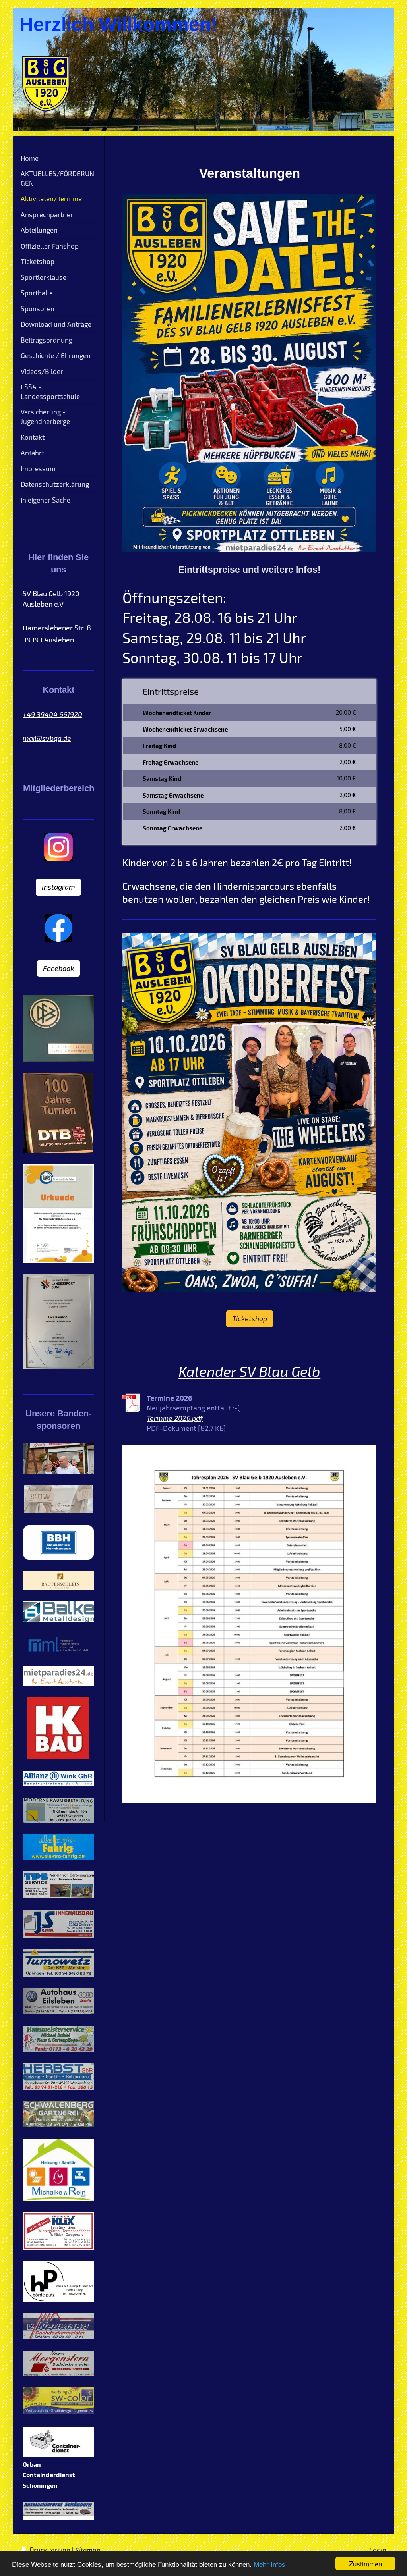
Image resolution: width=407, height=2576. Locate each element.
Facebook (58, 968)
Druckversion (50, 2550)
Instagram (58, 887)
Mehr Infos (269, 2564)
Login (378, 2550)
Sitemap (88, 2550)
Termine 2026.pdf (175, 1418)
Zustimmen (365, 2563)
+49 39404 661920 (52, 714)
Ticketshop (250, 1318)
